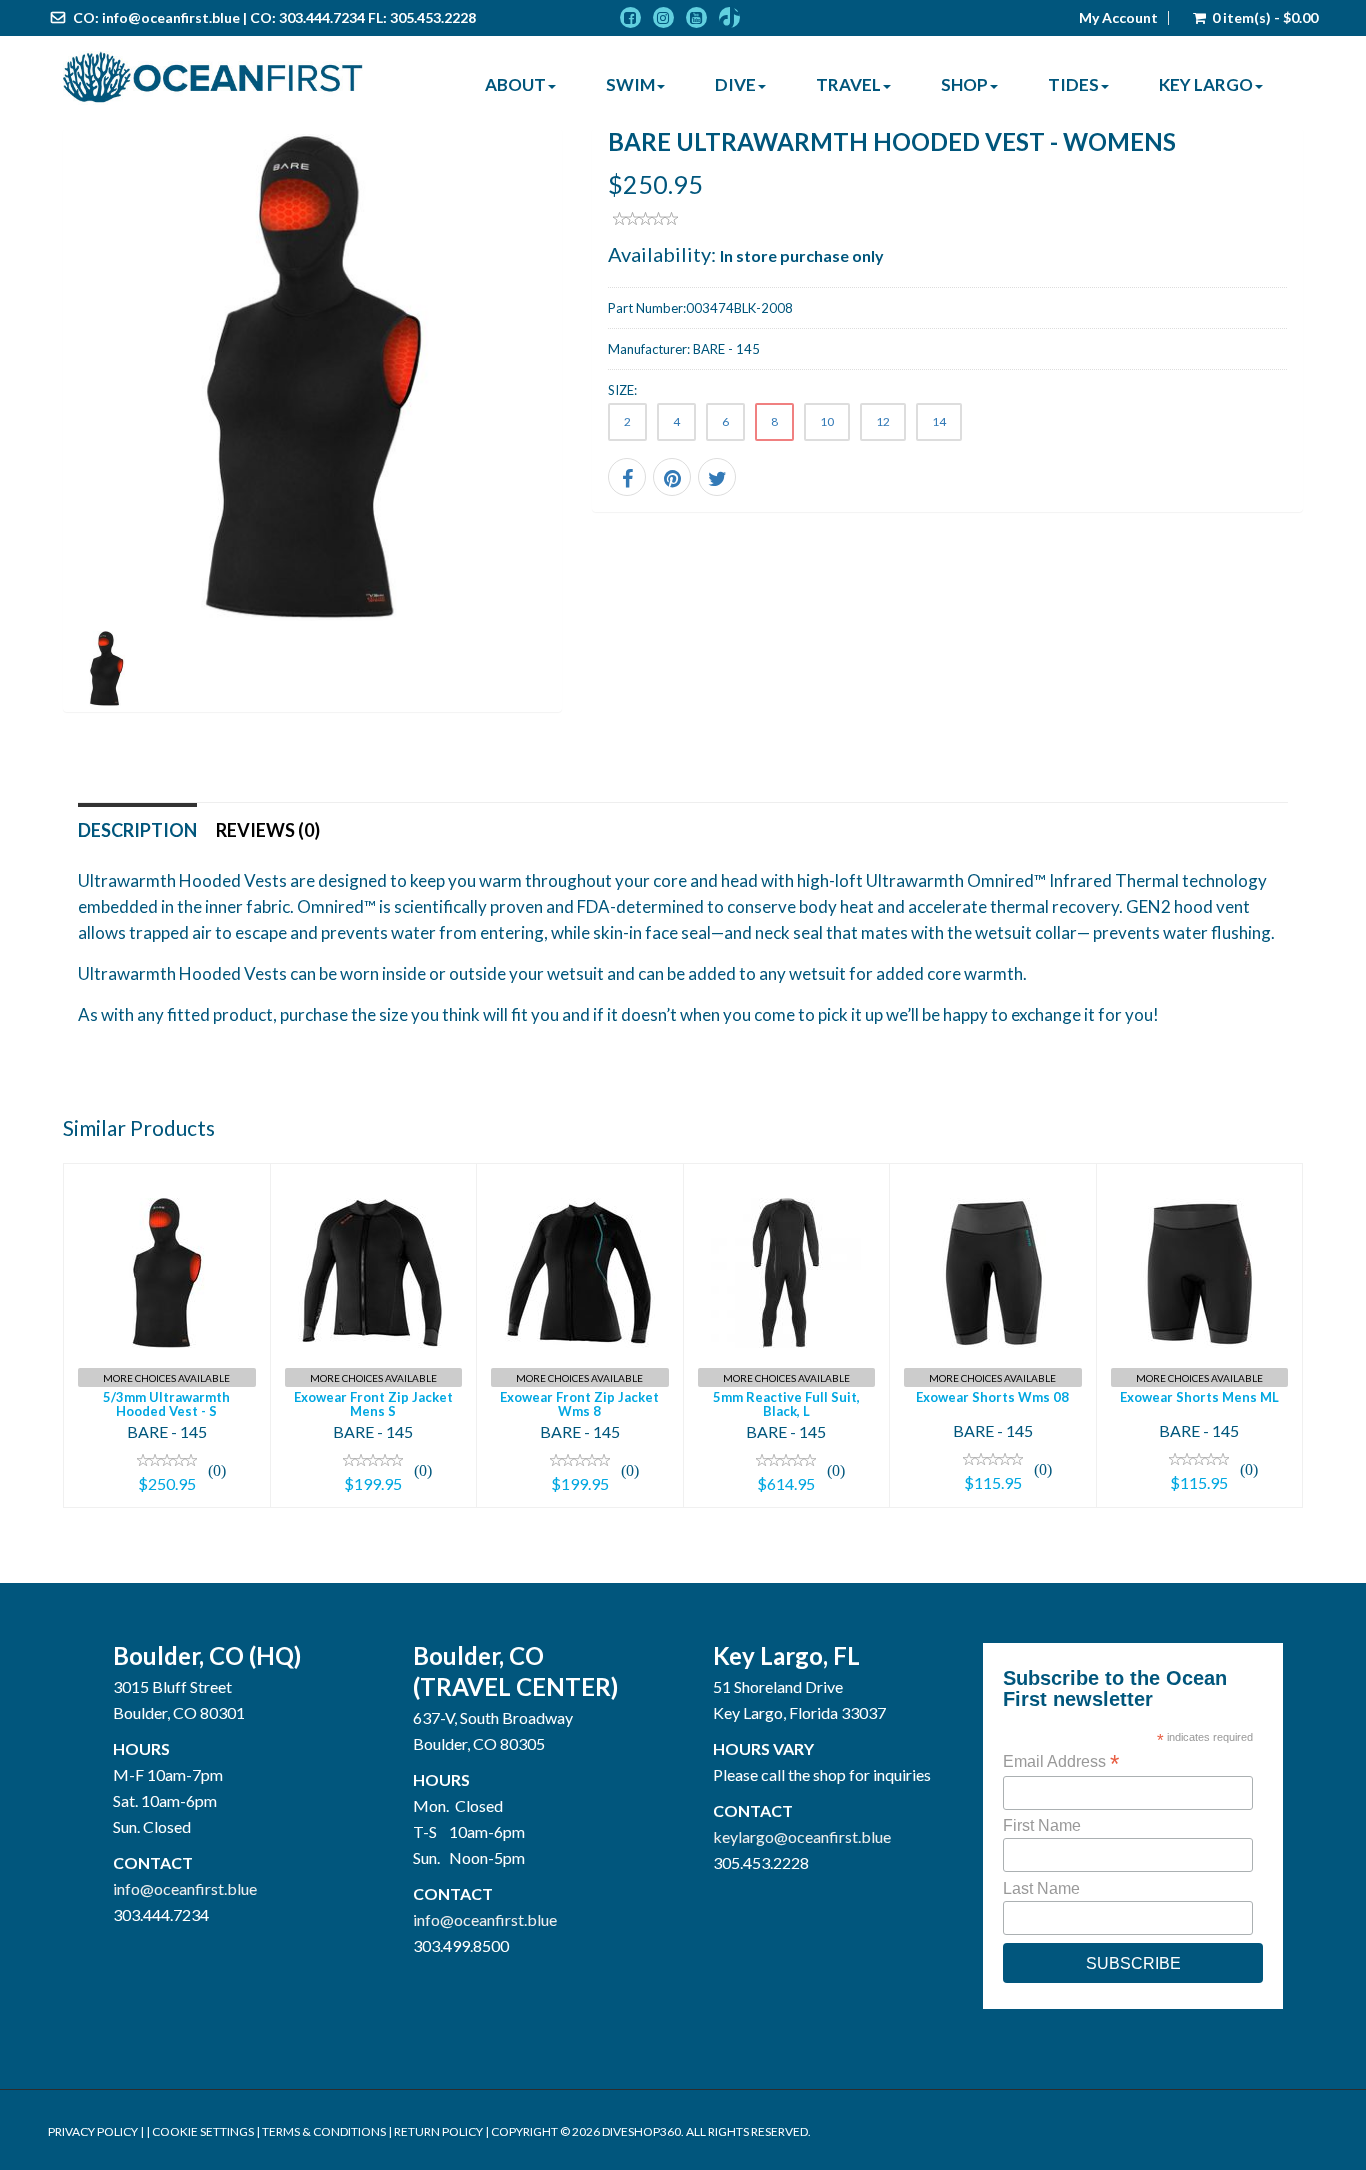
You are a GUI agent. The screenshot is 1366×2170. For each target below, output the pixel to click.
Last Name (1041, 1888)
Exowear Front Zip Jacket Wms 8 (579, 1404)
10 (827, 421)
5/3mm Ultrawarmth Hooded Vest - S (166, 1404)
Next (607, 446)
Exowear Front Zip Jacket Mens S (373, 1404)
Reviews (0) (268, 830)
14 (939, 421)
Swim (630, 84)
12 (883, 421)
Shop (964, 84)
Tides (1073, 84)
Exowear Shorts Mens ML (1199, 1397)
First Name (1042, 1825)
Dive (735, 84)
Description (137, 830)
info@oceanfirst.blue (171, 17)
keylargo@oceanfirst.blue (802, 1836)
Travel (848, 84)
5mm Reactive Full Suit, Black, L (786, 1404)
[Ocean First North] (213, 78)
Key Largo (1206, 84)
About (515, 84)
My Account (1118, 18)
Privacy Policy (93, 2131)
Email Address (1061, 1761)
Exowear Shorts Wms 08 (992, 1397)
